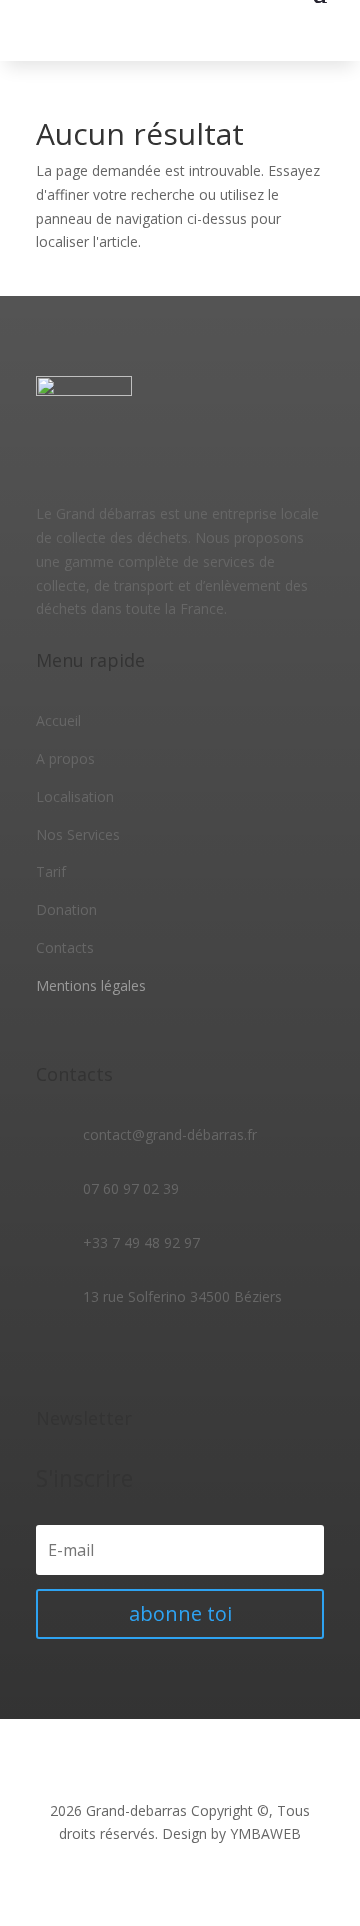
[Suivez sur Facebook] (52, 1355)
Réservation (277, 33)
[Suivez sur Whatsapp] (132, 1355)
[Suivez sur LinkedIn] (92, 1355)
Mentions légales (91, 985)
